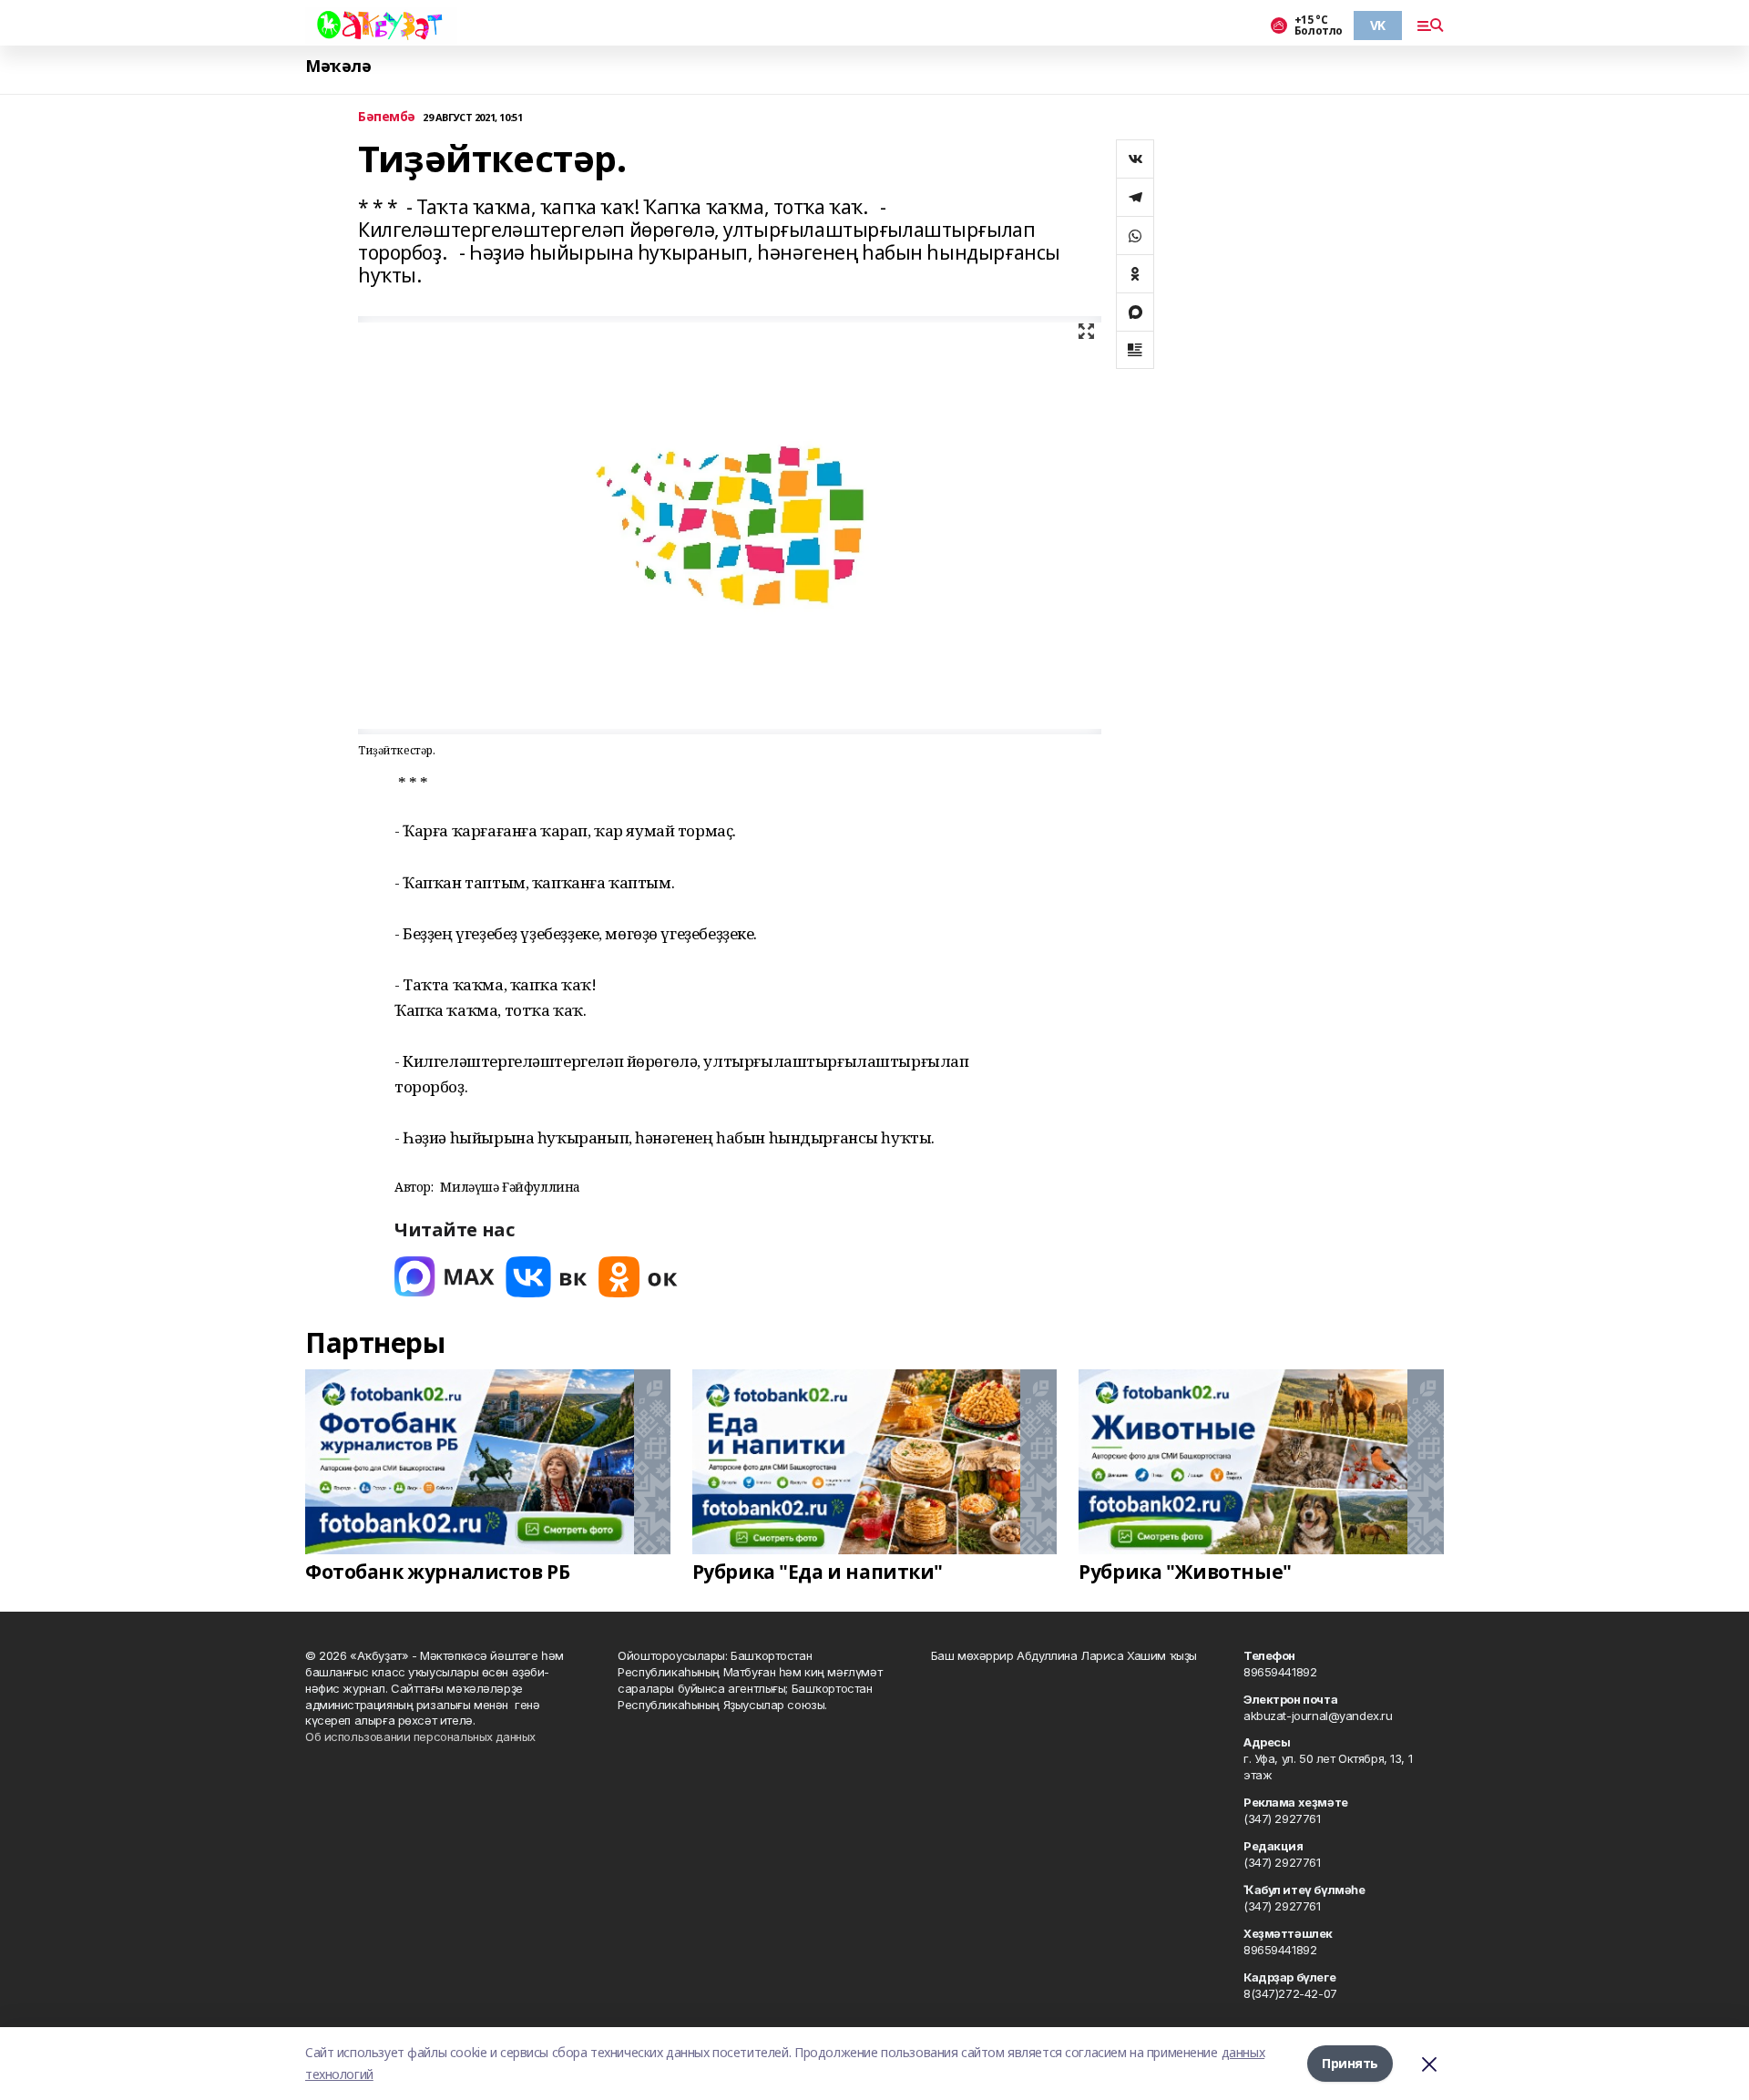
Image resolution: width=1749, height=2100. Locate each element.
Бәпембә (387, 117)
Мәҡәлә (338, 66)
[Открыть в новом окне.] (445, 1277)
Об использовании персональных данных (420, 1736)
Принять (1350, 2063)
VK (1378, 25)
